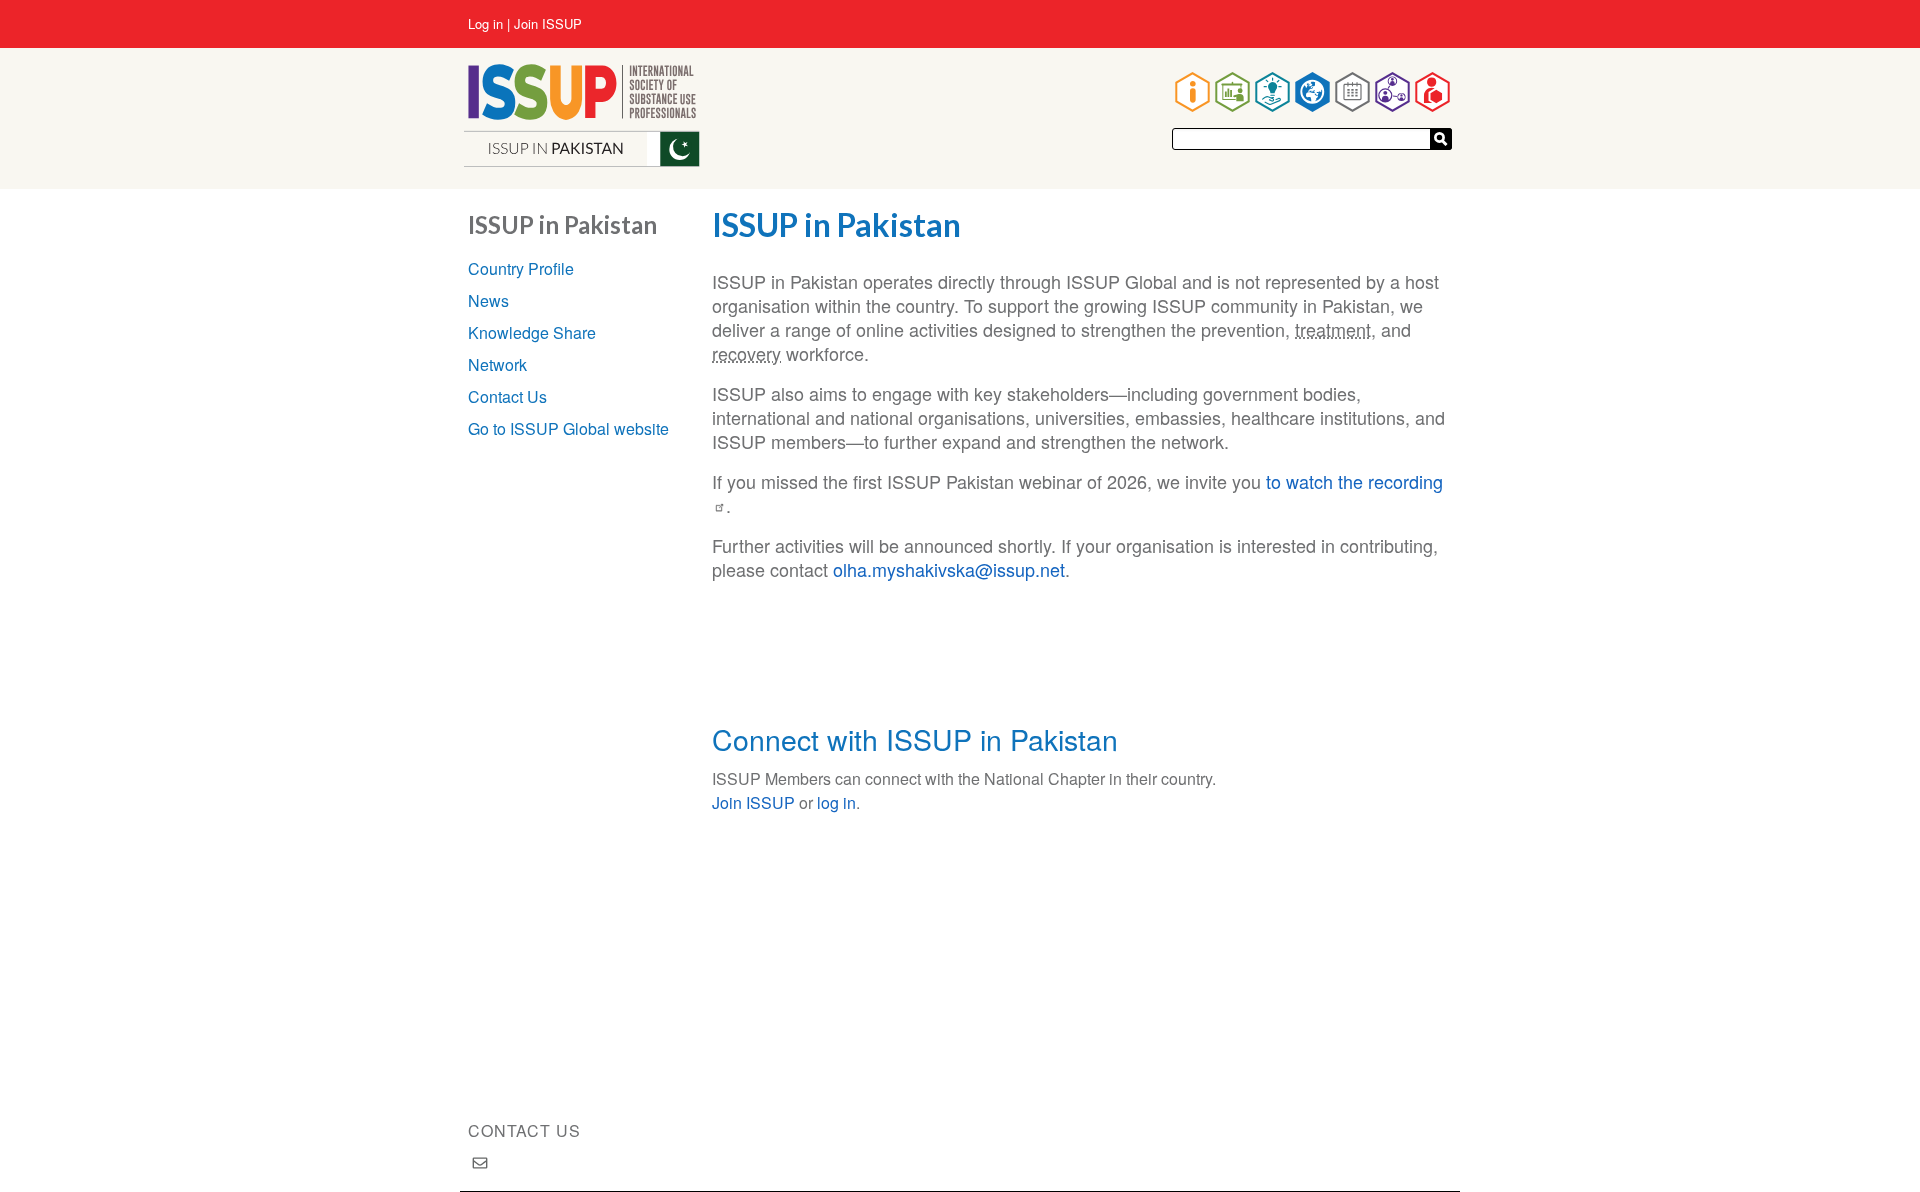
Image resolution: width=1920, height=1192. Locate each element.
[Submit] (1441, 139)
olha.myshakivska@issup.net (949, 569)
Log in (485, 24)
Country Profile (521, 268)
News (488, 300)
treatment (1333, 329)
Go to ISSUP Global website (568, 428)
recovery (746, 353)
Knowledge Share (532, 332)
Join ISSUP (548, 24)
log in (836, 802)
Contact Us (507, 396)
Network (497, 364)
